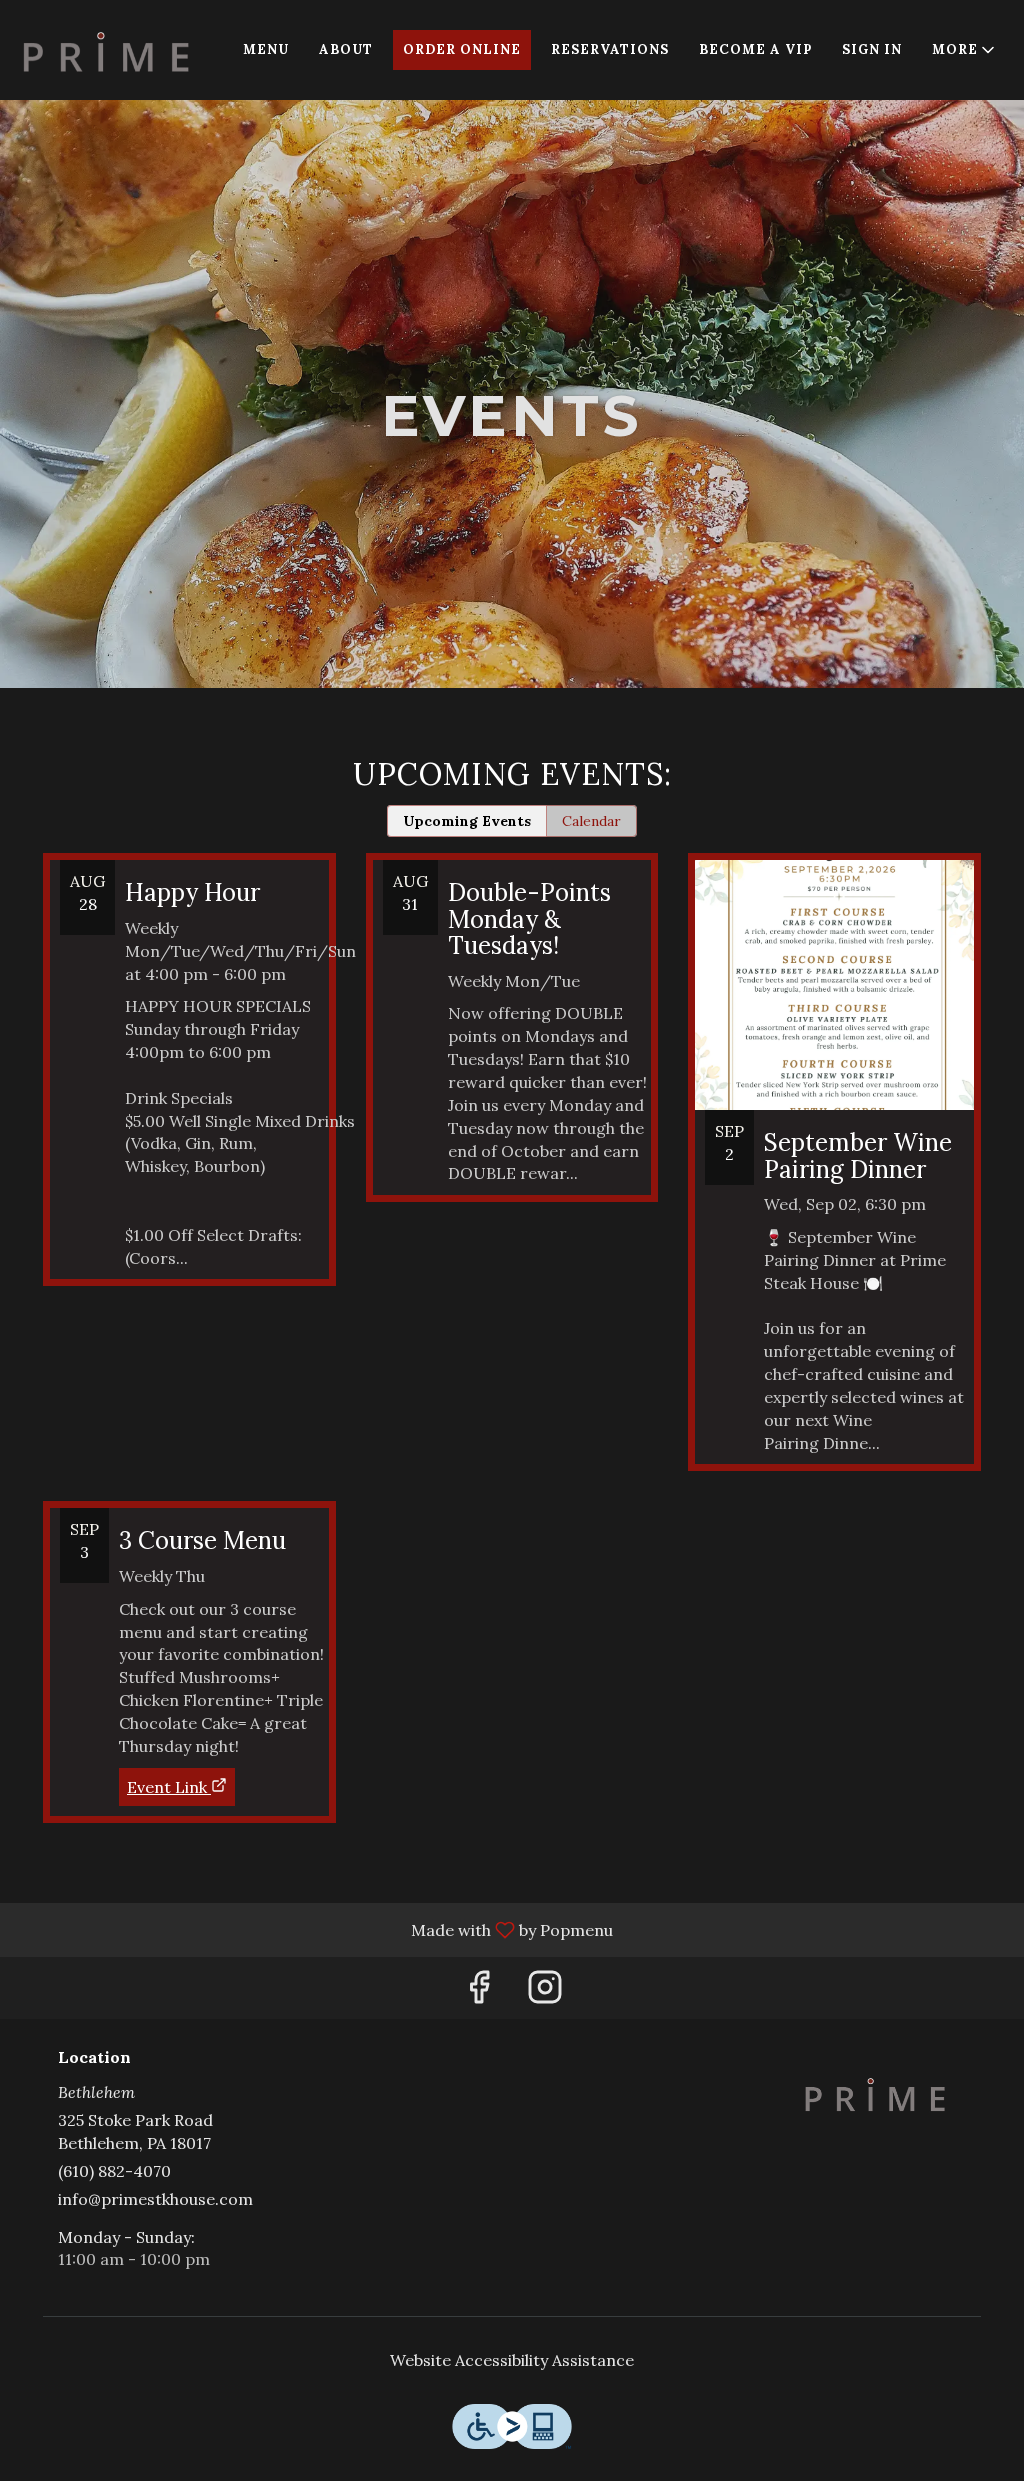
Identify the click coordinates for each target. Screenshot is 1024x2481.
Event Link (167, 1787)
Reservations (610, 49)
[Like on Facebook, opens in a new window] (479, 1992)
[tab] (467, 821)
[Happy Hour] (189, 1084)
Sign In (872, 49)
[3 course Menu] (189, 1627)
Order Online (462, 49)
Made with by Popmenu (314, 1929)
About (346, 49)
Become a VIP (755, 49)
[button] (965, 50)
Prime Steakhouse (875, 2094)
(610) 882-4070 (114, 2171)
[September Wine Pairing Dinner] (834, 1177)
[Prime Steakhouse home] (106, 50)
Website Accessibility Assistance (512, 2360)
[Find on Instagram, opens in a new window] (545, 1992)
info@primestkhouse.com (155, 2199)
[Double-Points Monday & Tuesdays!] (512, 1042)
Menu (266, 49)
